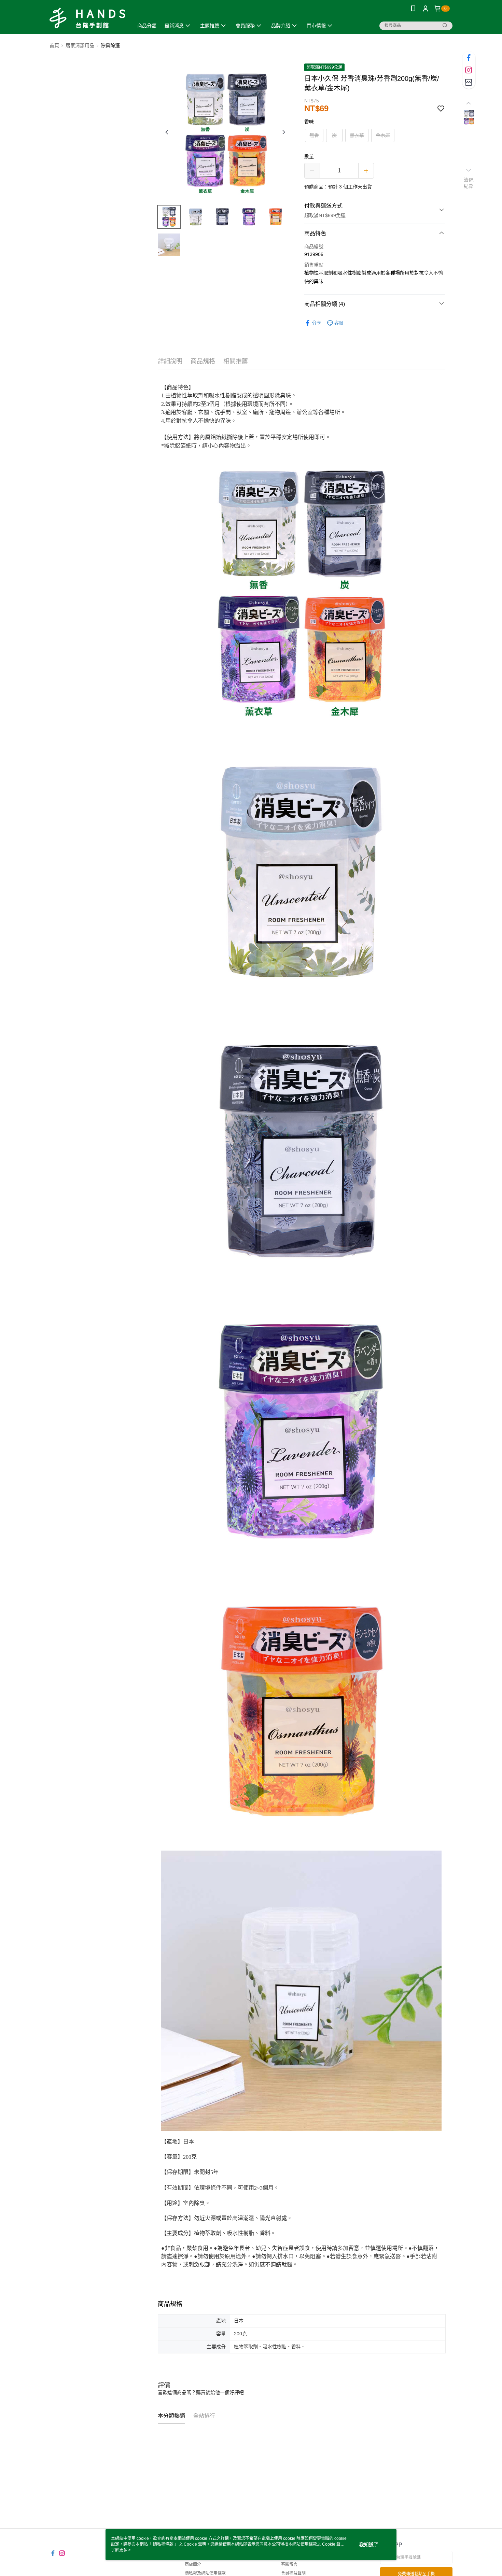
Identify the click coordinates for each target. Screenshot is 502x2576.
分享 (317, 323)
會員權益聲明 (293, 2573)
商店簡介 (193, 2564)
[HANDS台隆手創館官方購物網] (87, 18)
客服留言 (289, 2564)
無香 (314, 135)
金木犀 (383, 135)
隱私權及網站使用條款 (205, 2573)
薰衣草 (357, 135)
